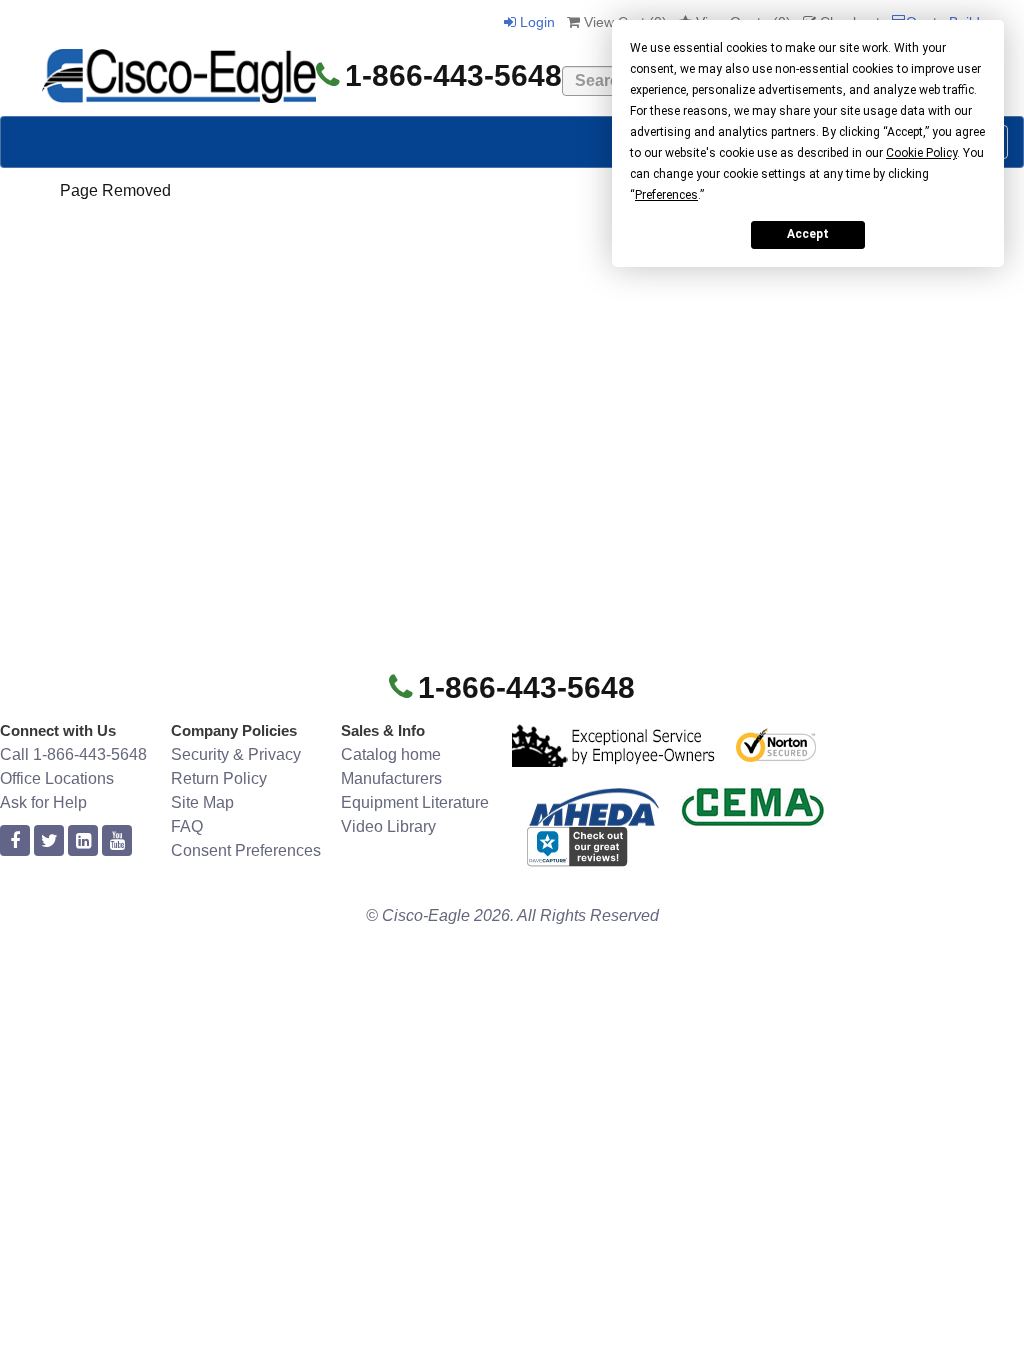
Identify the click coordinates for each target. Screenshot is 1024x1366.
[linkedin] (83, 841)
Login (535, 22)
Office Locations (57, 778)
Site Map (202, 802)
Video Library (388, 826)
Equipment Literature (415, 802)
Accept (808, 234)
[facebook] (15, 841)
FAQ (187, 826)
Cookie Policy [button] (921, 153)
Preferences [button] (666, 195)
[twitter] (49, 841)
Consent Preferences (246, 850)
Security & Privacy (236, 754)
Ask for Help (43, 802)
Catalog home (391, 754)
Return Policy (219, 778)
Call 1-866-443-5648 (73, 754)
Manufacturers (391, 778)
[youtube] (117, 841)
